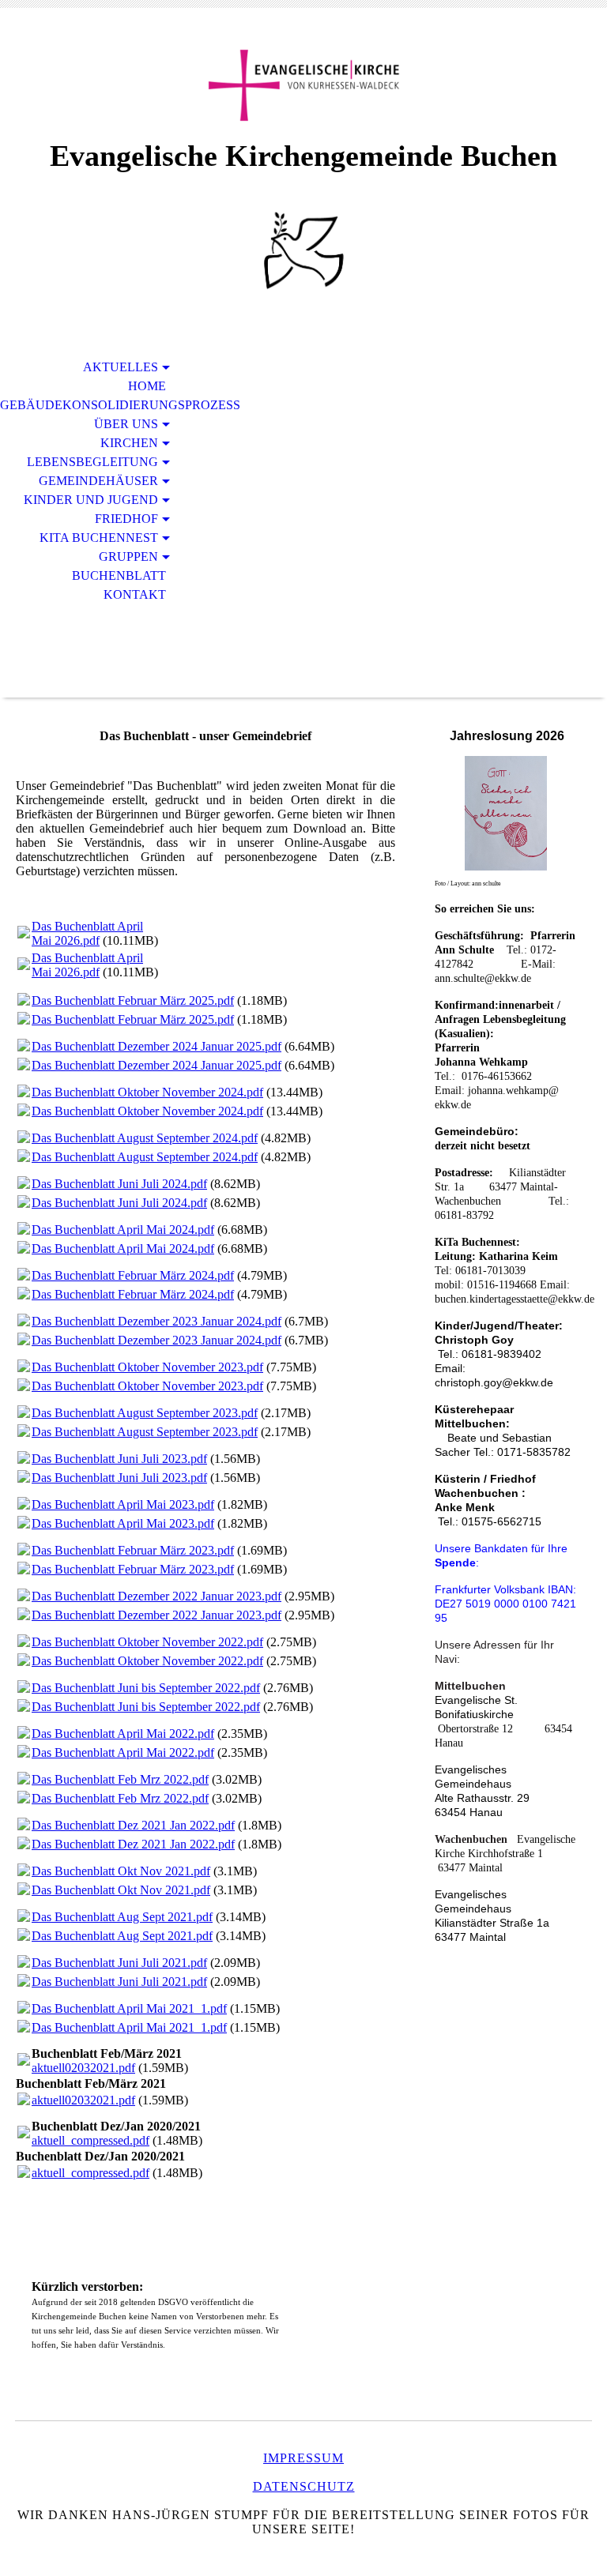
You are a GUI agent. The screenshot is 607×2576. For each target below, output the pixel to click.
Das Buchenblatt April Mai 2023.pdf (123, 1504)
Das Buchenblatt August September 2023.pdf (145, 1413)
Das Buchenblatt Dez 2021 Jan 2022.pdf (133, 1825)
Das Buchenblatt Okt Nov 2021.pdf (121, 1871)
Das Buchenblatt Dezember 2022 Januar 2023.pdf (156, 1596)
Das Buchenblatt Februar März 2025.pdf (133, 1000)
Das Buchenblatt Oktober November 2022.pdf (147, 1642)
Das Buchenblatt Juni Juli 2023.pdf (119, 1459)
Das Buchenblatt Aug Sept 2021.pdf (122, 1917)
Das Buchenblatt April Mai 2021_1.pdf (129, 2008)
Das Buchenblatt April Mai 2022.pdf (123, 1734)
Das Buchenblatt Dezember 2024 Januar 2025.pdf (156, 1046)
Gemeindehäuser (98, 481)
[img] (303, 85)
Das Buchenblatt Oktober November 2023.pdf (147, 1367)
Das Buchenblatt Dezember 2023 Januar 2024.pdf (156, 1321)
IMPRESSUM (303, 2458)
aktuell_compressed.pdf (90, 2140)
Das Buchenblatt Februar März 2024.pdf (133, 1275)
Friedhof (126, 519)
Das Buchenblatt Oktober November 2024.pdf (147, 1092)
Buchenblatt (119, 575)
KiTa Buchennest (99, 538)
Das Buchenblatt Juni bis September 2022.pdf (146, 1688)
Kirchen (129, 443)
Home (147, 386)
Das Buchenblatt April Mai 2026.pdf (87, 933)
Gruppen (128, 557)
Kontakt (135, 594)
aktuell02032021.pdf (83, 2068)
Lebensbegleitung (92, 462)
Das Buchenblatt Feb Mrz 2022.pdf (120, 1779)
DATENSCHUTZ (304, 2486)
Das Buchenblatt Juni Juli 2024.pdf (119, 1184)
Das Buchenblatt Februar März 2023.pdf (133, 1550)
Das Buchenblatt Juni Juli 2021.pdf (119, 1963)
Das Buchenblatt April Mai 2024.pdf (123, 1230)
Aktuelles (121, 367)
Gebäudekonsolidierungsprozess (92, 405)
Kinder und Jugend (91, 500)
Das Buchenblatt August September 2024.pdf (145, 1138)
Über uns (126, 424)
